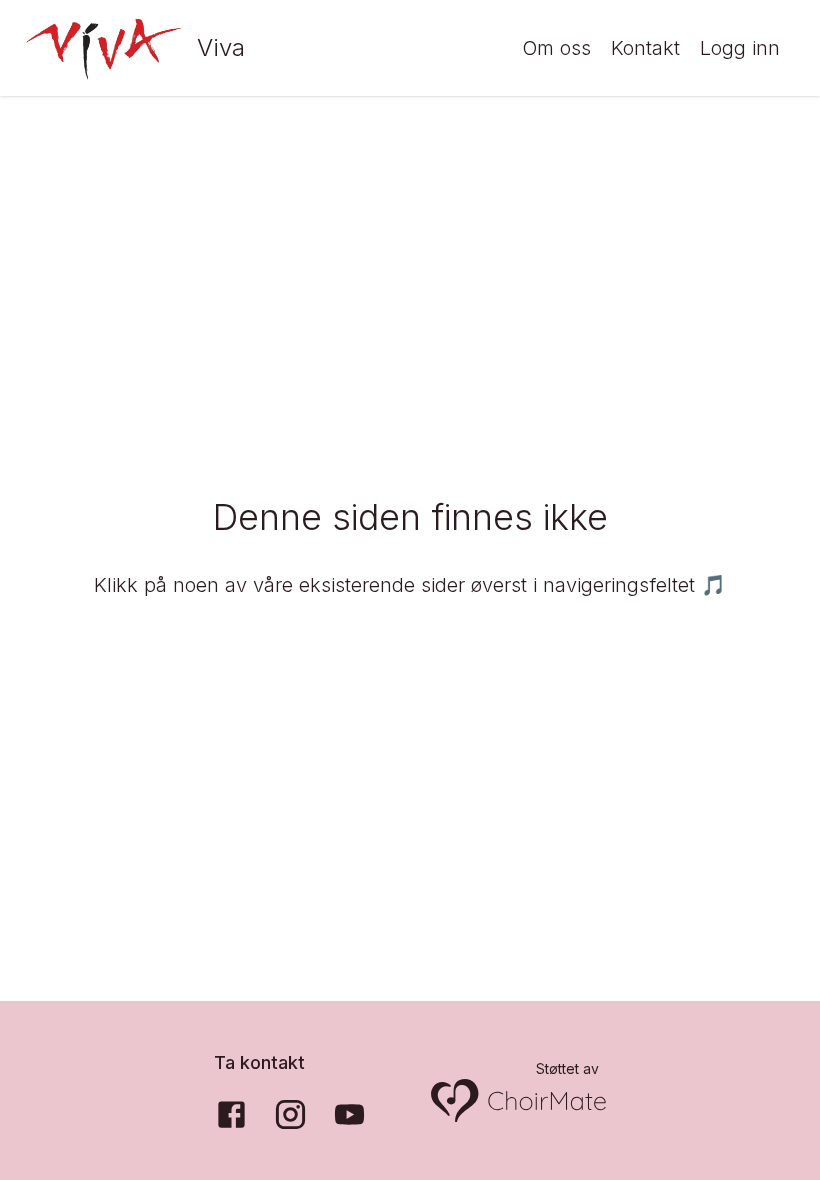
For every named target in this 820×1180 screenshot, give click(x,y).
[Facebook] (231, 1114)
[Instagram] (290, 1114)
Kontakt (645, 48)
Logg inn (740, 48)
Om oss (556, 48)
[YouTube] (349, 1114)
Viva (221, 47)
